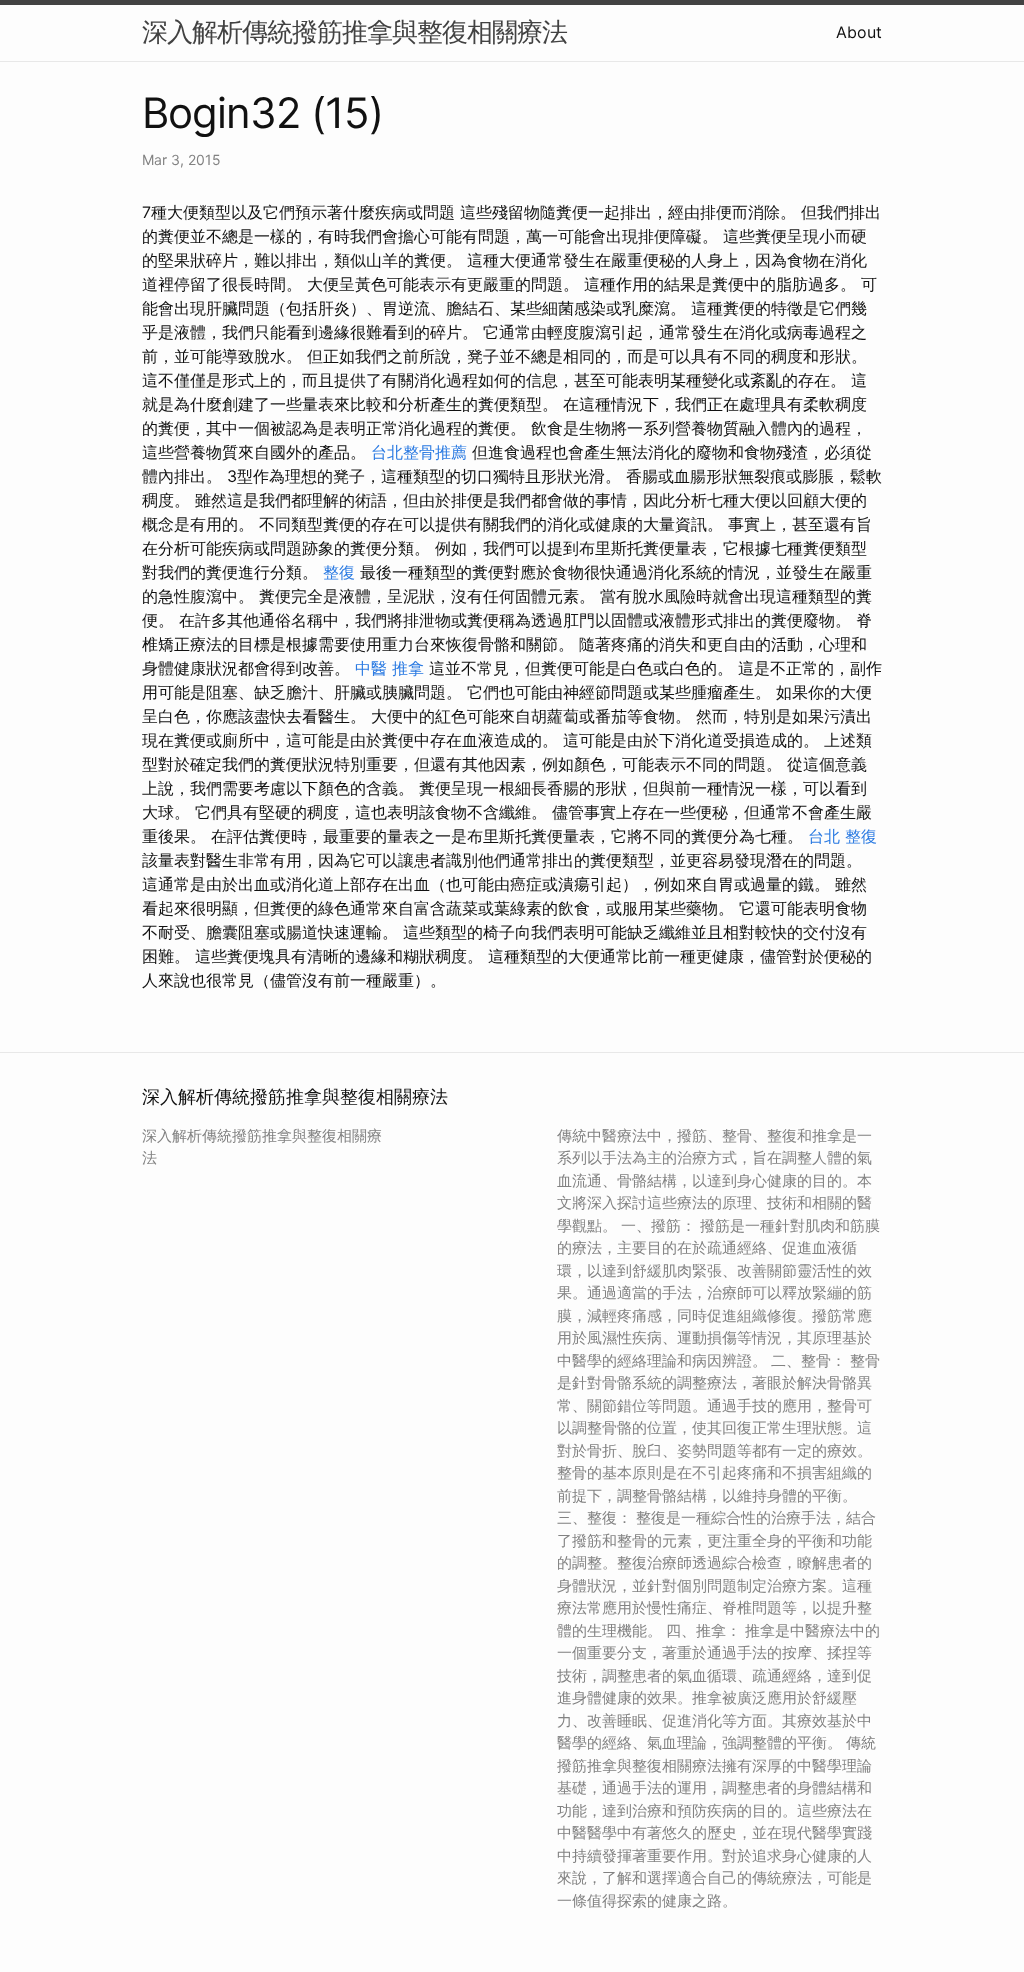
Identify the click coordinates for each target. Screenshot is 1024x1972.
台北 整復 (842, 836)
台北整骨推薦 (419, 452)
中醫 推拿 (389, 668)
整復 (339, 572)
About (859, 32)
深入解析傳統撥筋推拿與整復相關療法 (354, 31)
